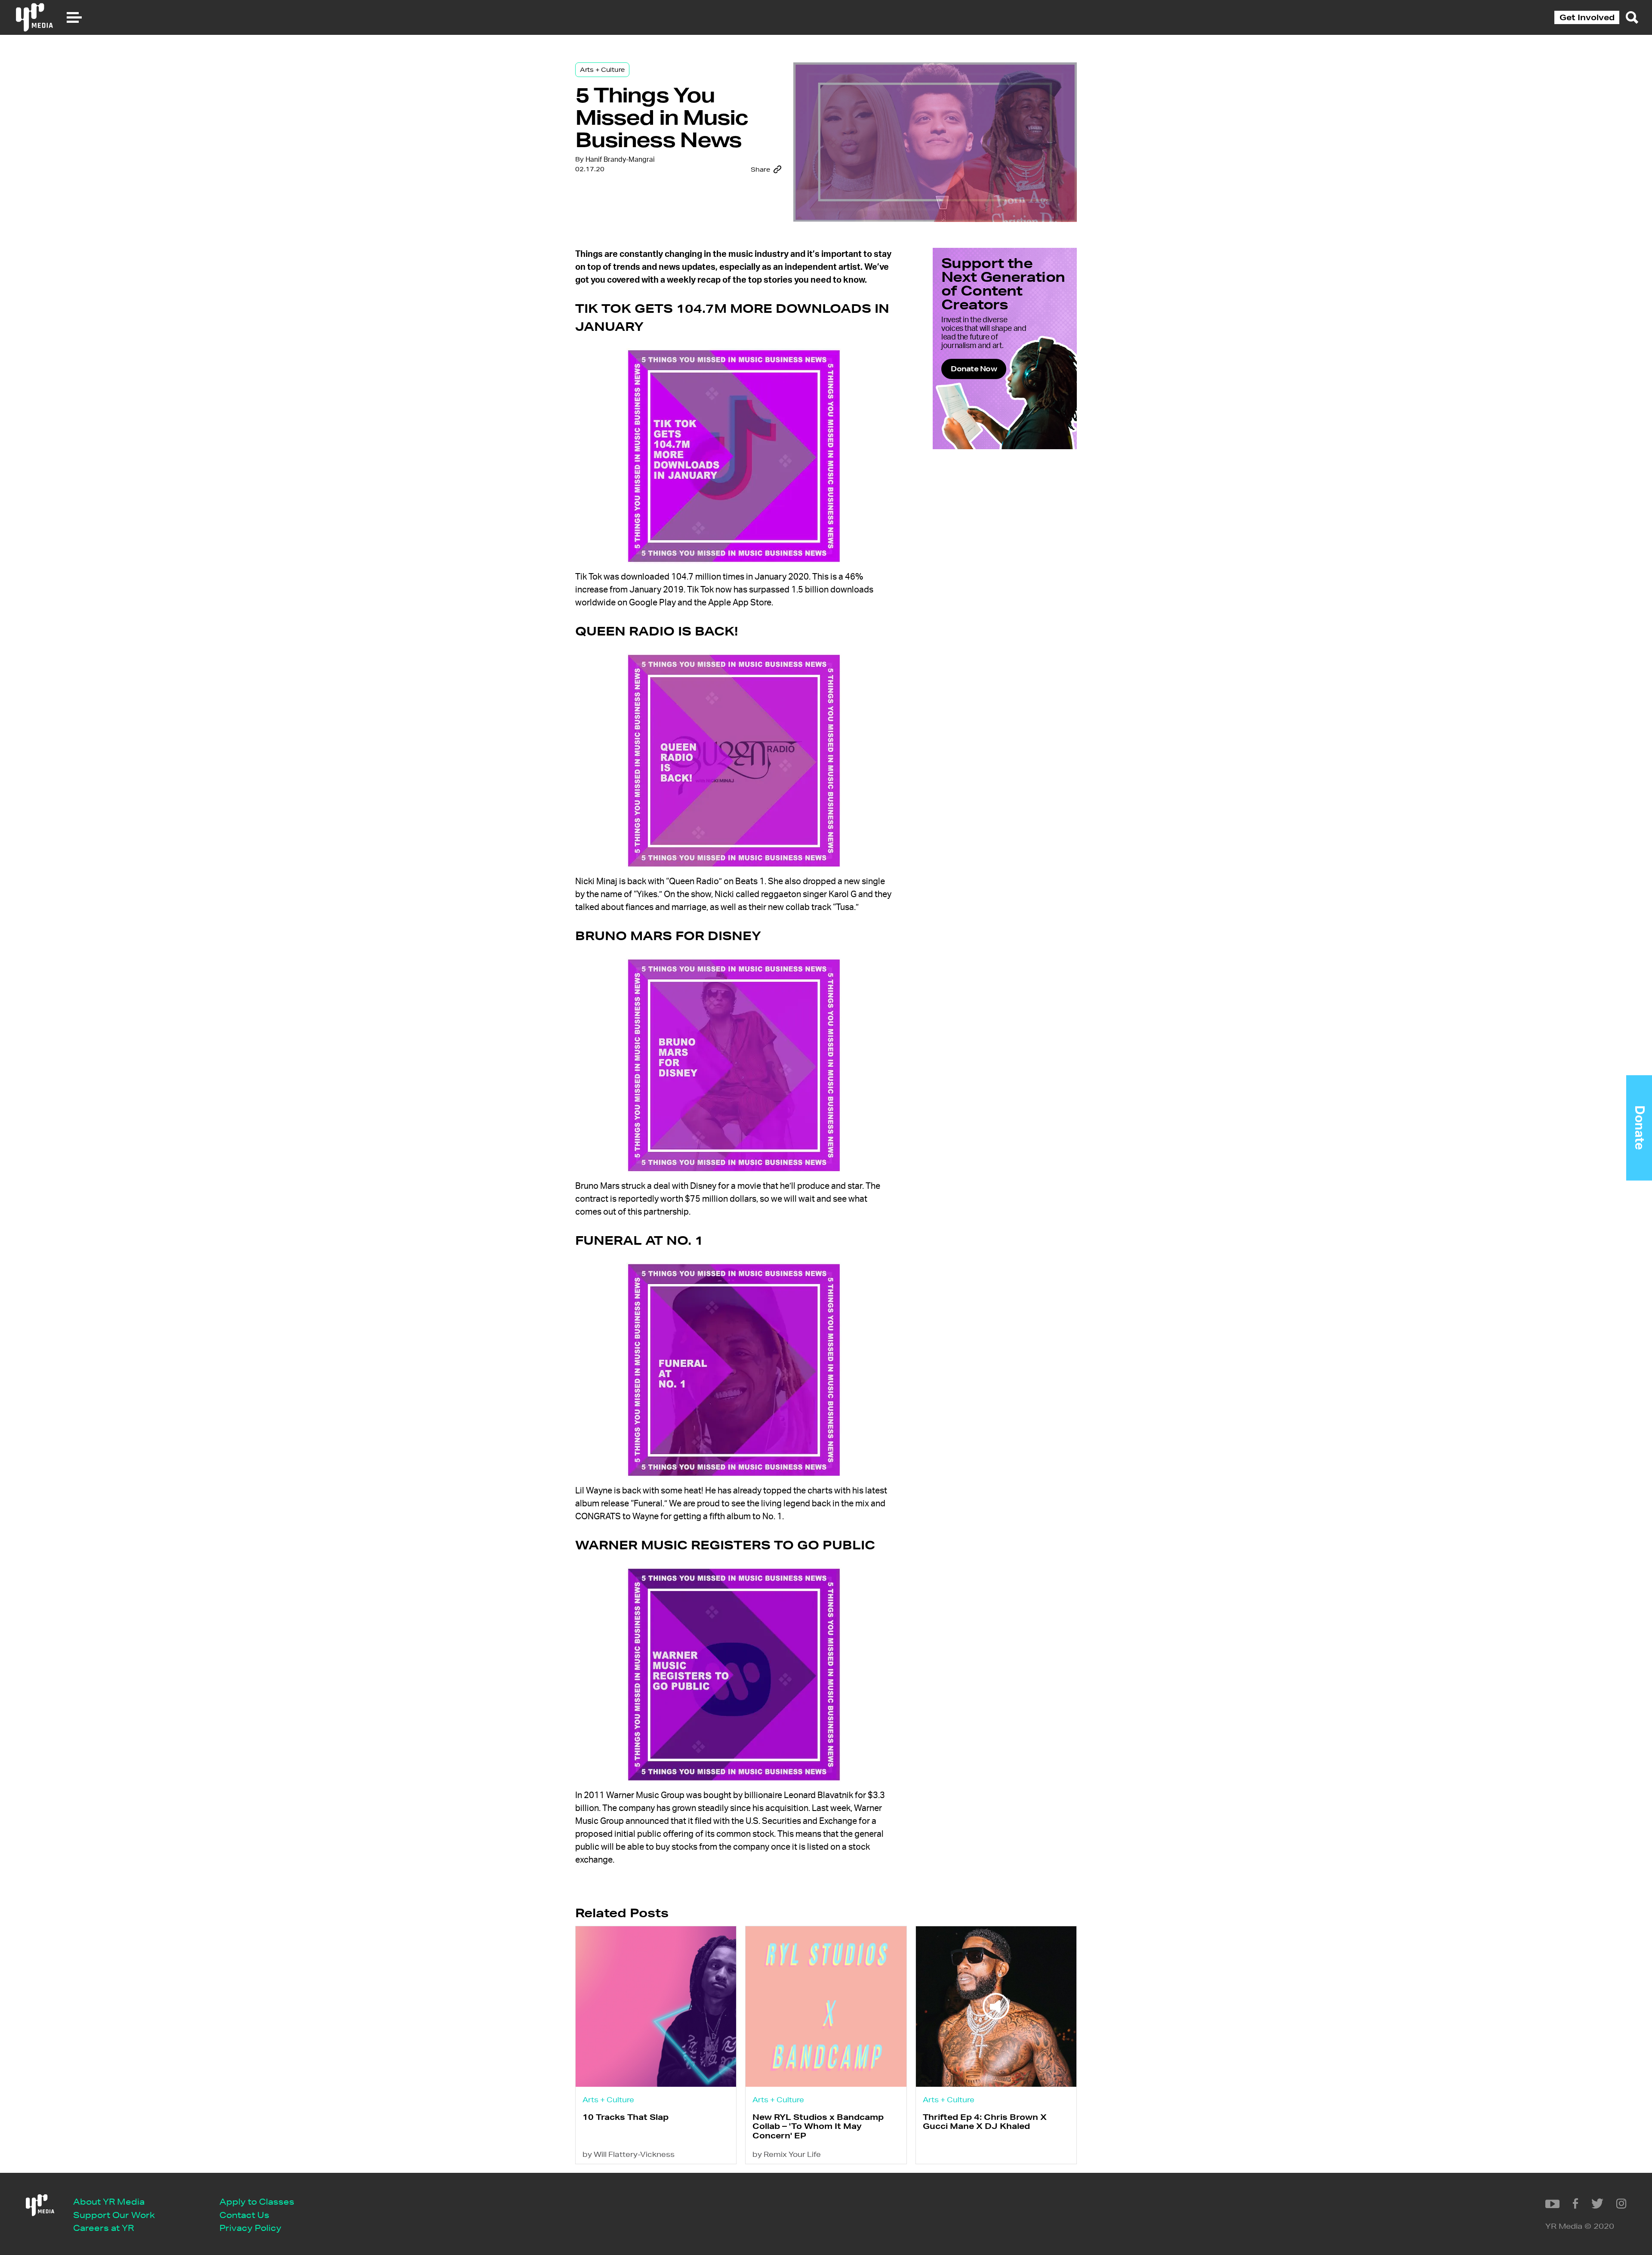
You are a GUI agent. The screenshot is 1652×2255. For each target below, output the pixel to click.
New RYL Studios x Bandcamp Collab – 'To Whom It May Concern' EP (818, 2126)
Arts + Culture (602, 70)
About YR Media (109, 2201)
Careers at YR (103, 2228)
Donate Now (974, 369)
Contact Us (244, 2215)
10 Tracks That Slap (626, 2117)
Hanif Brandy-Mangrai (620, 160)
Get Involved (1587, 17)
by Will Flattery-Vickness (629, 2154)
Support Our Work (114, 2215)
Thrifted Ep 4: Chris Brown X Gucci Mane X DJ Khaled (985, 2121)
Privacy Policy (250, 2228)
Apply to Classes (257, 2201)
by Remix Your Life (787, 2154)
